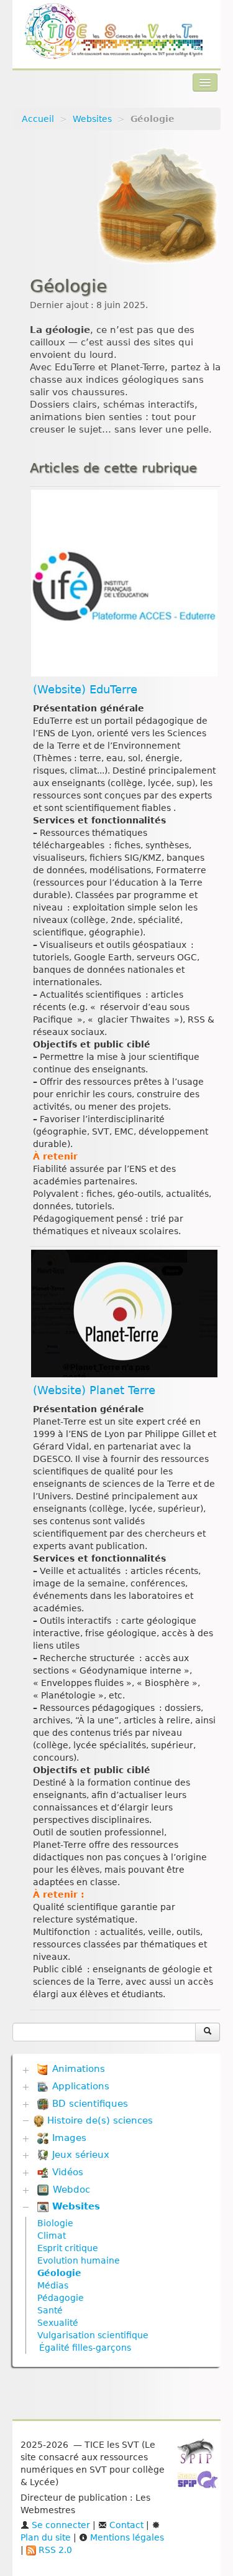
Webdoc (70, 2190)
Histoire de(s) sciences (98, 2120)
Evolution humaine (79, 2260)
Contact (125, 2525)
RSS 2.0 (54, 2550)
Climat (52, 2236)
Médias (53, 2285)
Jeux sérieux (79, 2155)
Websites (92, 119)
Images (68, 2138)
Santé (50, 2310)
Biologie (55, 2223)
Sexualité (58, 2323)
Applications (79, 2086)
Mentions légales (126, 2537)
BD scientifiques (89, 2104)
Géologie (59, 2273)
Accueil (38, 119)
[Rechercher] (208, 2032)
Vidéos (66, 2172)
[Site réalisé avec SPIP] (199, 2455)
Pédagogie (61, 2298)
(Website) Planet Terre (94, 1390)
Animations (77, 2069)
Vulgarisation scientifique (93, 2335)
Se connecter (60, 2525)
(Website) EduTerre (85, 690)
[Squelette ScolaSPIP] (202, 2483)
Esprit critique (68, 2248)
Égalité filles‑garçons (85, 2348)
